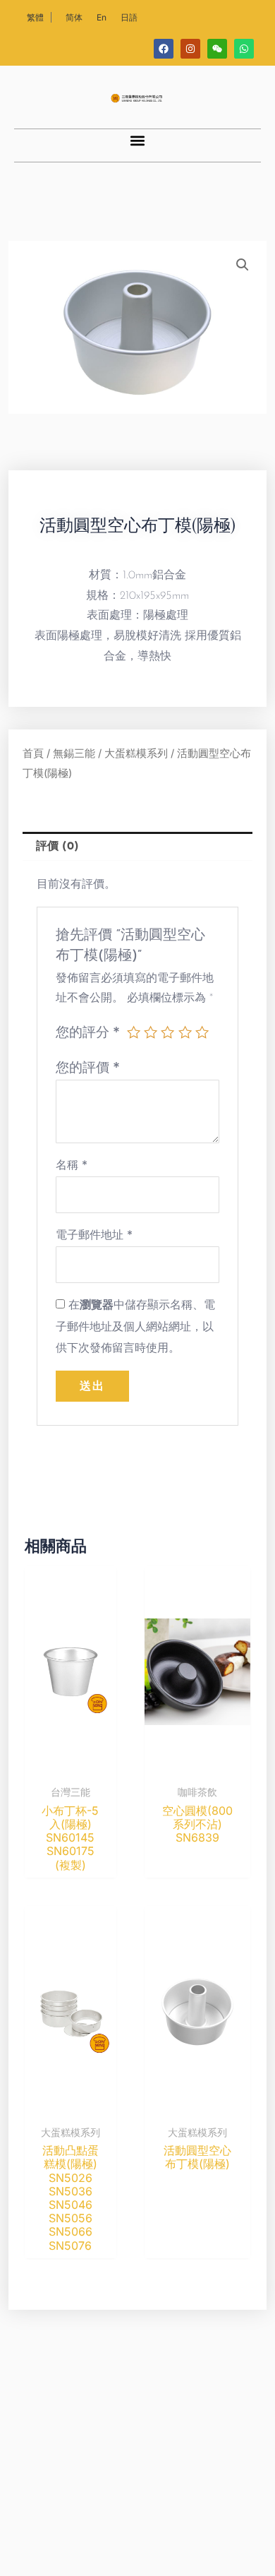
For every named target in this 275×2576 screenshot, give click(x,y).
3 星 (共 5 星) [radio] (167, 1032)
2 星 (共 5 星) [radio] (151, 1032)
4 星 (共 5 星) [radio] (185, 1032)
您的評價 (88, 1067)
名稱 (72, 1164)
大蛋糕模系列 (136, 753)
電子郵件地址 (94, 1234)
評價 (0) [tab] (57, 847)
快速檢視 (71, 1765)
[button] (138, 141)
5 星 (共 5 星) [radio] (202, 1032)
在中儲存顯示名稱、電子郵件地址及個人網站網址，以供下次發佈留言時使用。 (135, 1326)
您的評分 (88, 1032)
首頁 (33, 753)
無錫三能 (74, 753)
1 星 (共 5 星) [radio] (134, 1032)
